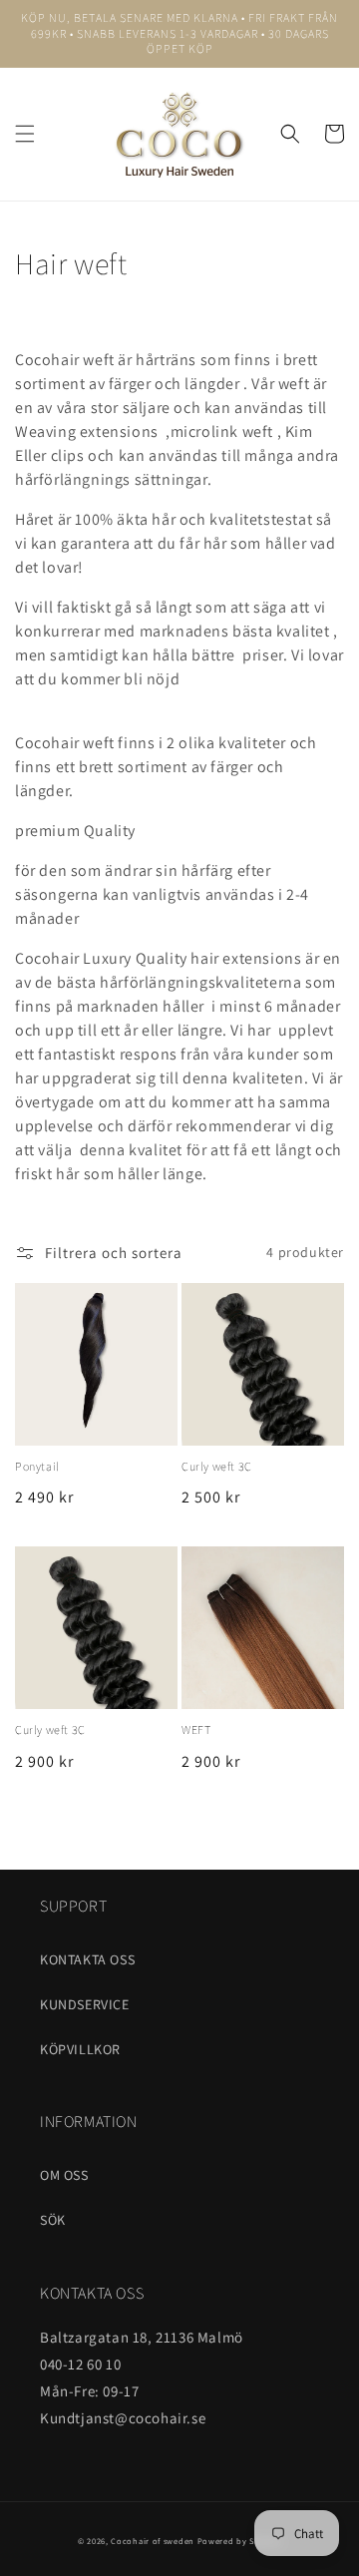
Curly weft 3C (217, 1466)
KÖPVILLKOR (80, 2049)
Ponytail (37, 1466)
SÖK (53, 2220)
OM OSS (64, 2175)
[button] (25, 134)
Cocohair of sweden (153, 2541)
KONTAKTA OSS (87, 1959)
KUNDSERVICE (85, 2004)
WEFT (196, 1729)
